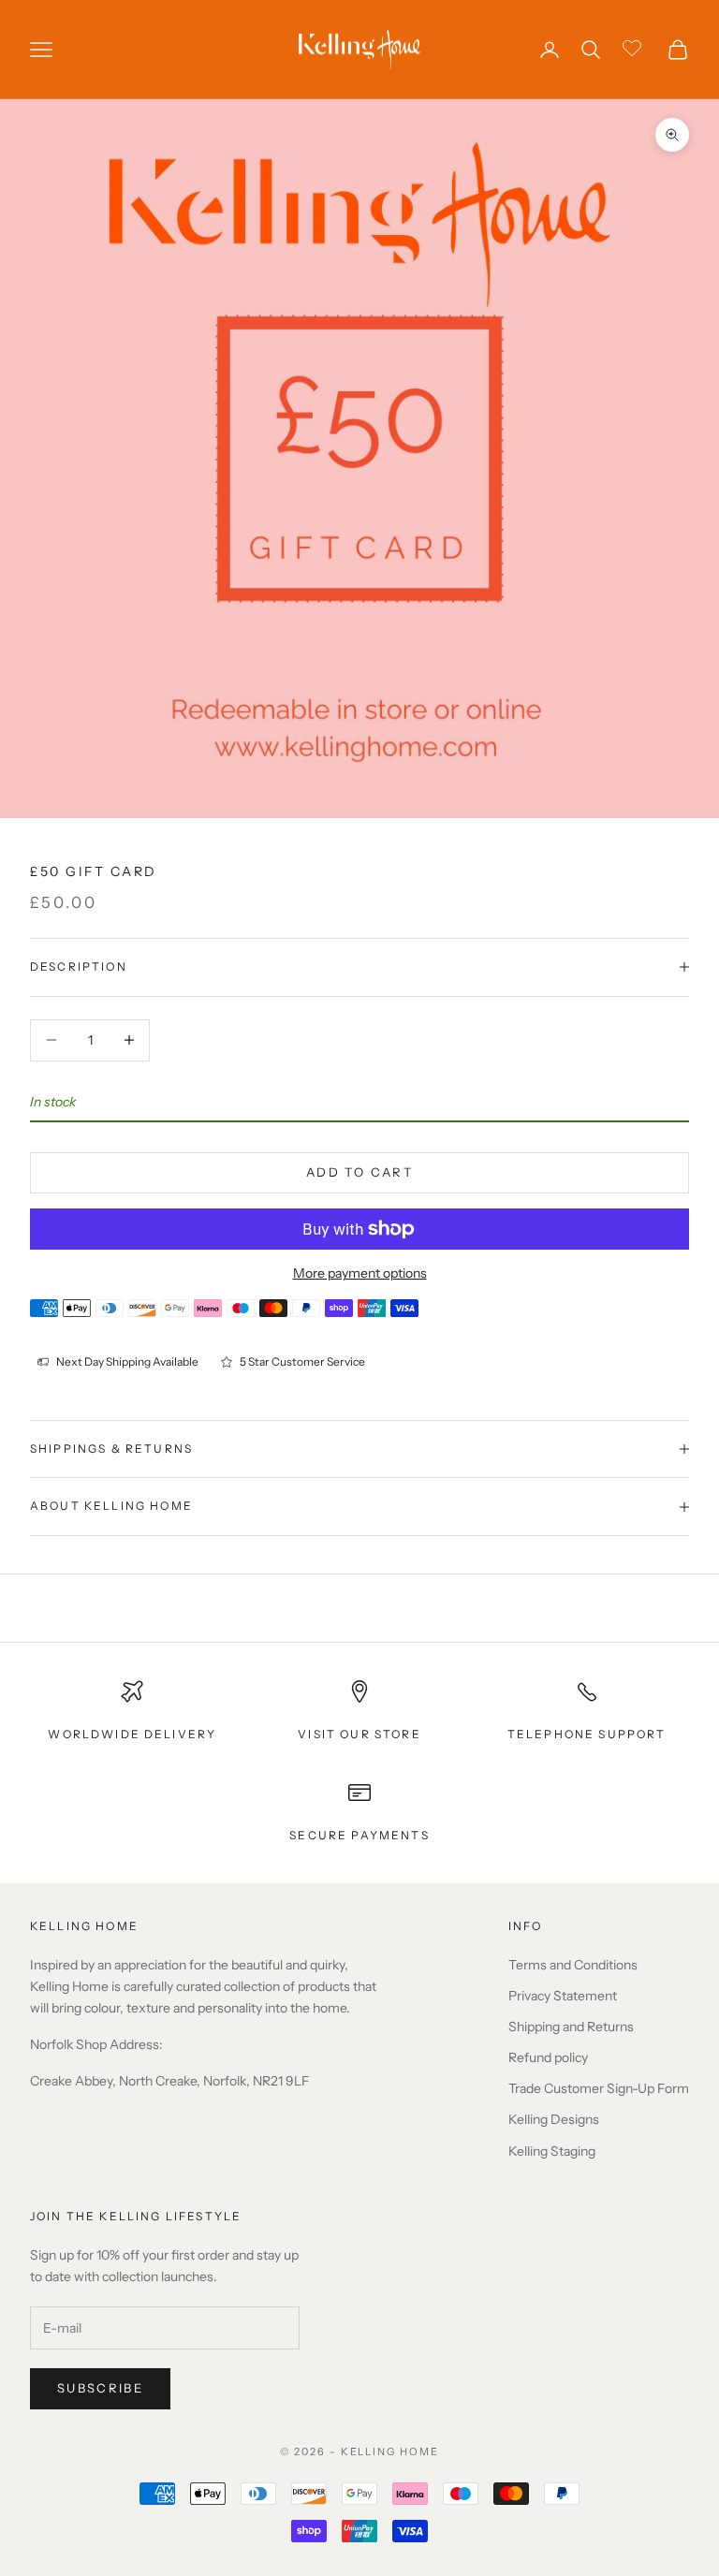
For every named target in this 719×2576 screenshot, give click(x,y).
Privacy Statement (563, 1996)
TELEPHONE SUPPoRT (587, 1734)
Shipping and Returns (571, 2027)
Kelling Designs (554, 2119)
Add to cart (359, 1172)
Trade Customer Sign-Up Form (599, 2088)
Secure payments (359, 1835)
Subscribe (100, 2388)
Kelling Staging (552, 2151)
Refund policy (548, 2057)
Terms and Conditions (573, 1965)
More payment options (360, 1273)
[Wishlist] (634, 47)
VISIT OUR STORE (359, 1734)
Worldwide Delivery (132, 1734)
